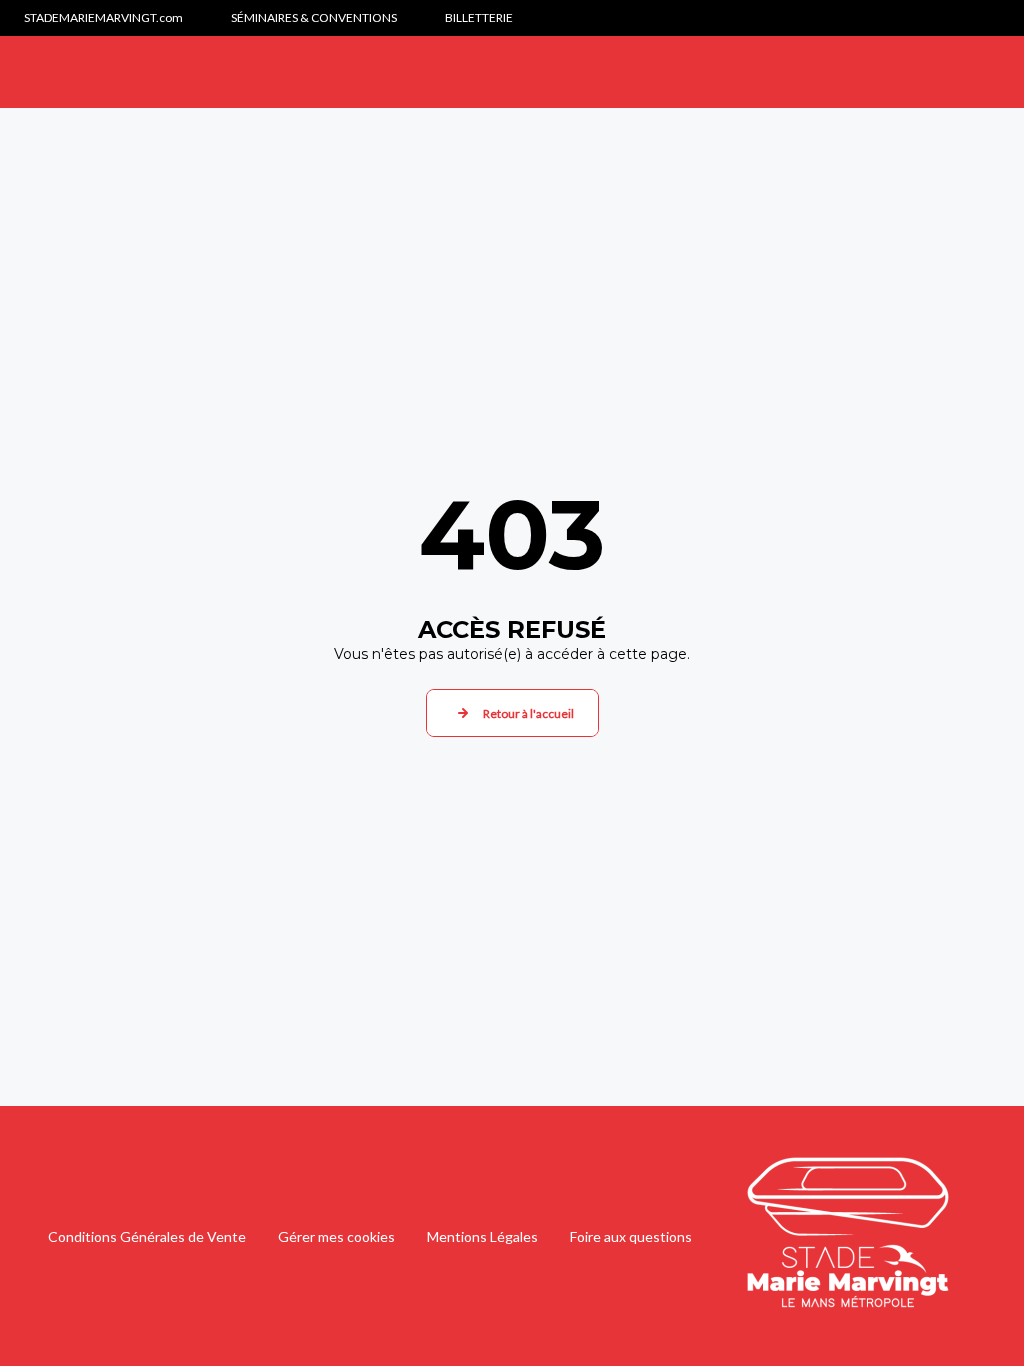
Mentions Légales (482, 1236)
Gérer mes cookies (336, 1236)
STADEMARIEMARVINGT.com (103, 17)
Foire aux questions (631, 1236)
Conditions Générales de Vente (147, 1236)
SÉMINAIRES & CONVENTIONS (314, 17)
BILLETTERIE (479, 17)
